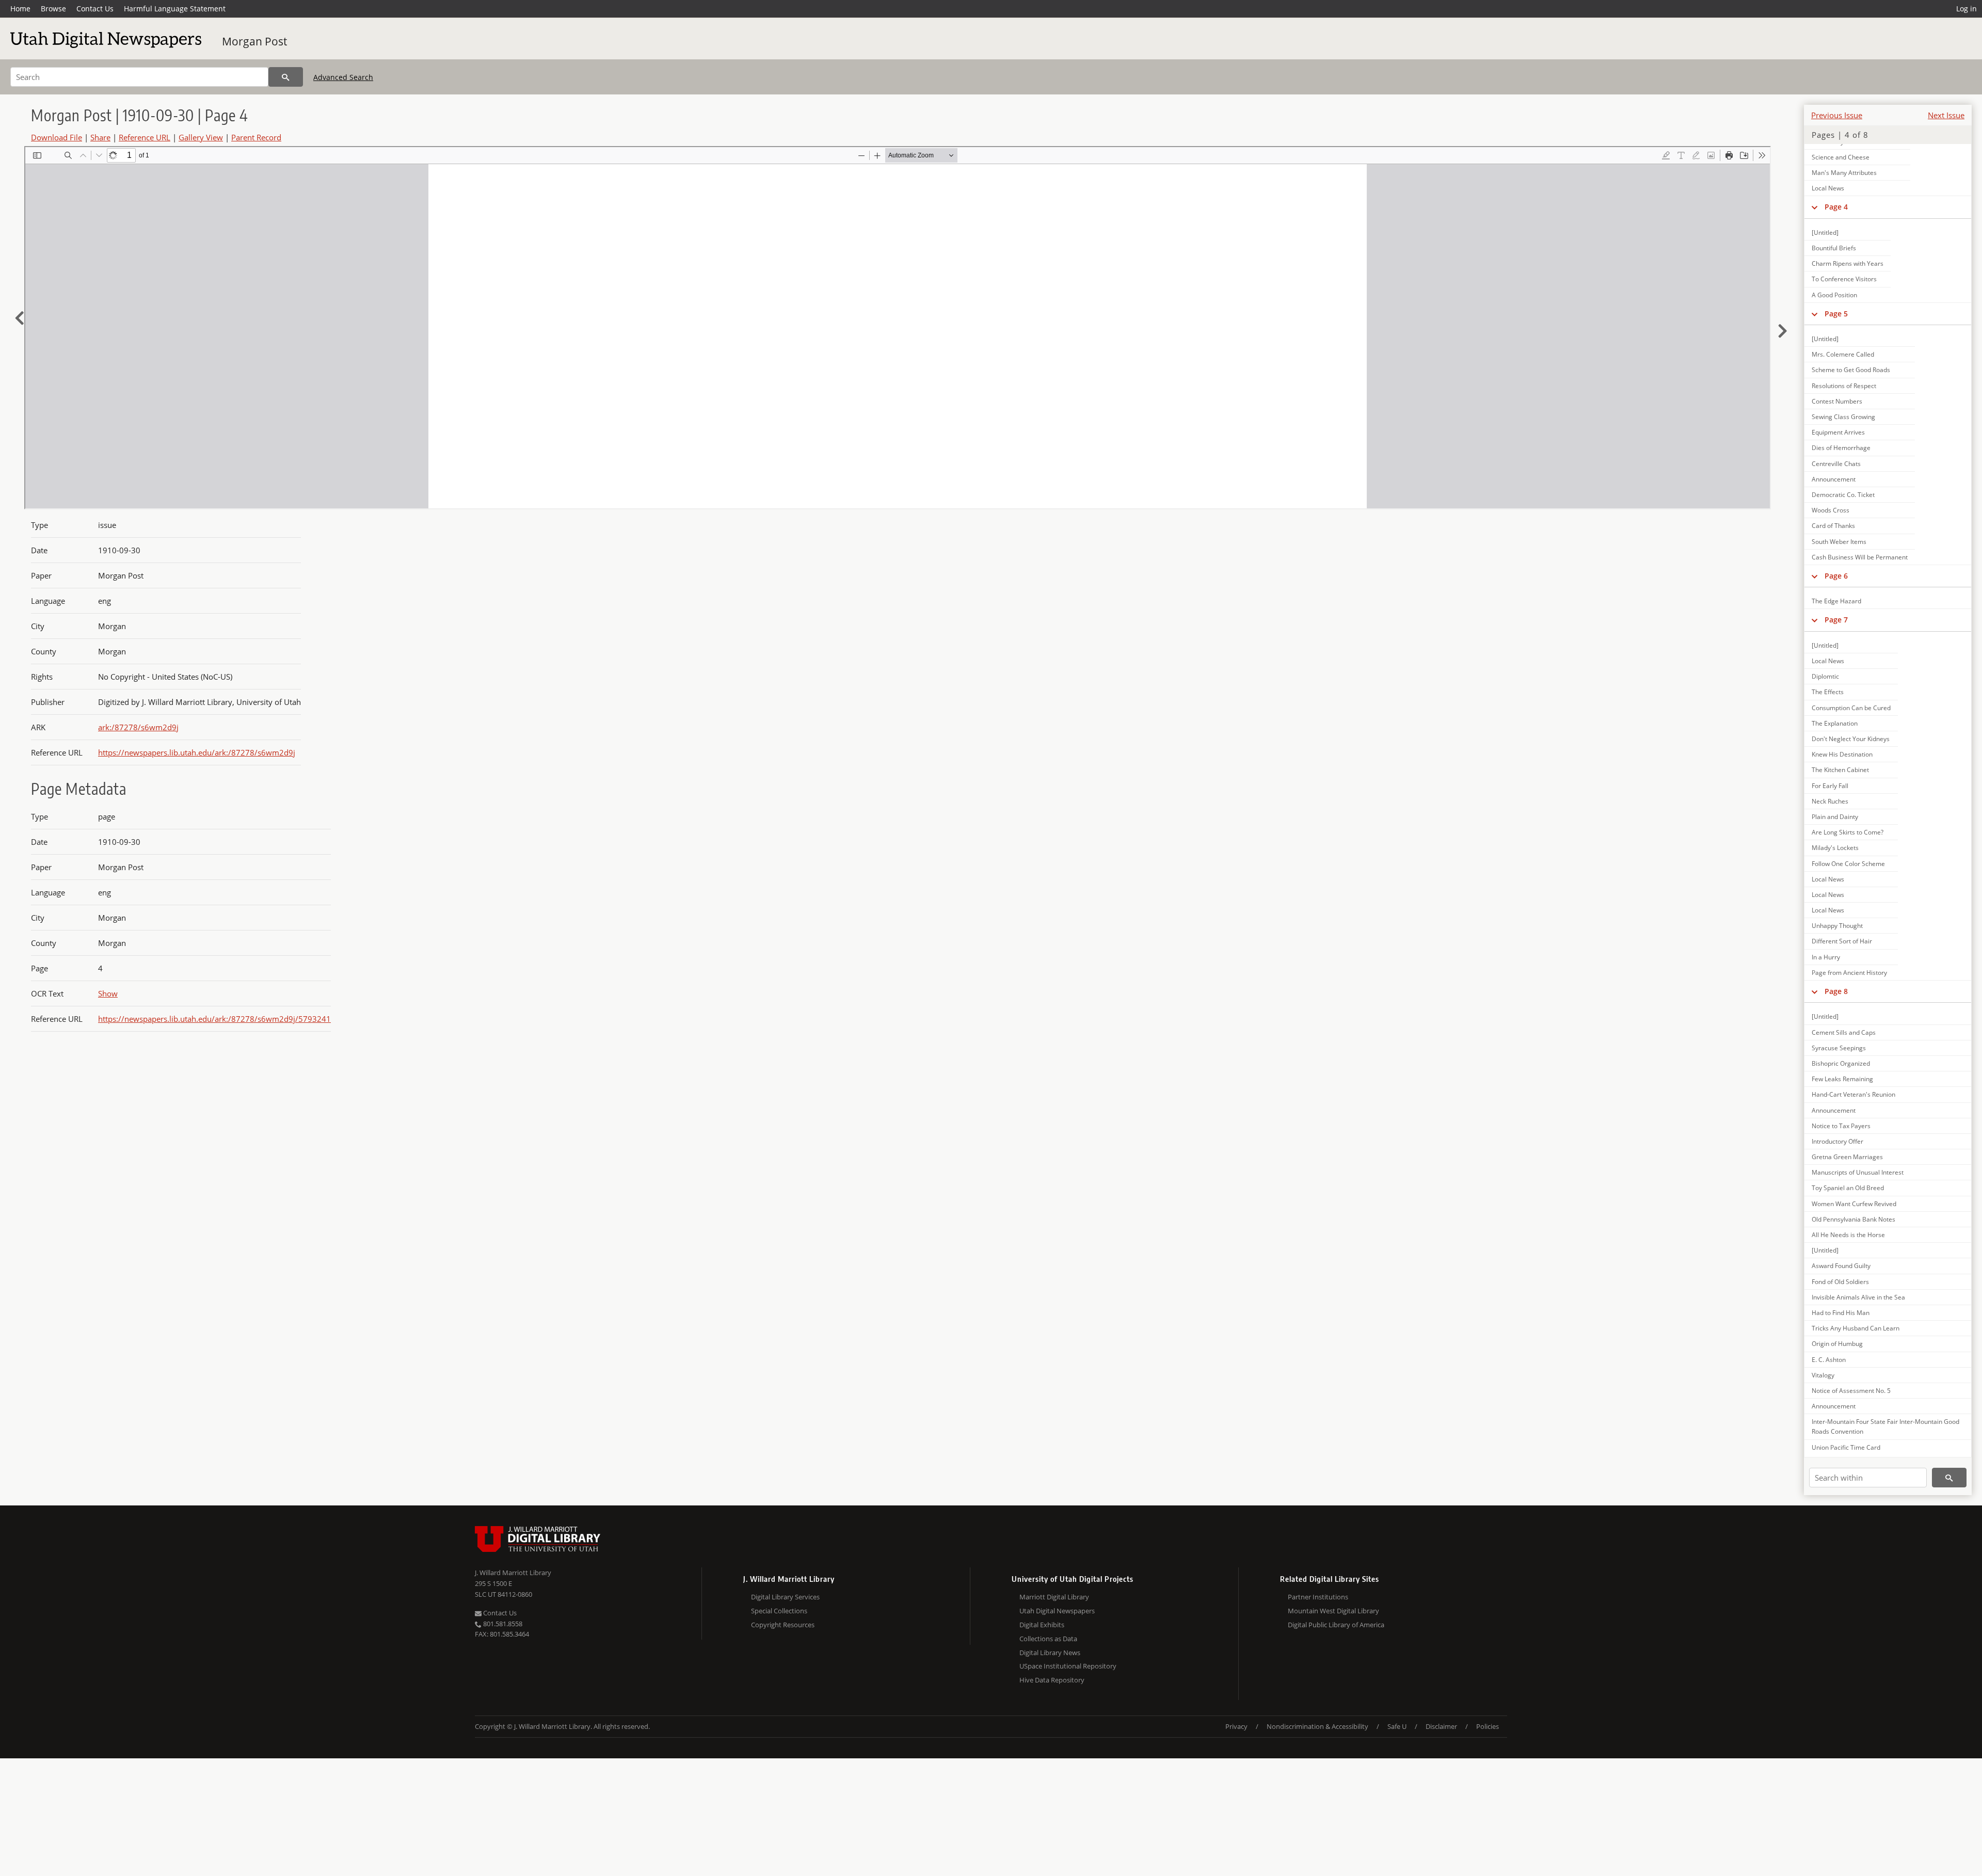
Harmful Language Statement (175, 9)
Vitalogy (1823, 1375)
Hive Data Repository (1052, 1680)
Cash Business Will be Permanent (1860, 557)
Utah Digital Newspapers (1057, 1611)
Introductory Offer (1837, 1141)
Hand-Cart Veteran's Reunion (1853, 1094)
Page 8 (1836, 991)
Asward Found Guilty (1841, 1266)
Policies (1488, 1726)
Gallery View (201, 137)
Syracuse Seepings (1839, 1048)
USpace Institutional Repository (1068, 1666)
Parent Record (256, 137)
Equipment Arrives (1838, 432)
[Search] (286, 77)
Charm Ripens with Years (1848, 263)
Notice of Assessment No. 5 (1851, 1391)
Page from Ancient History (1849, 973)
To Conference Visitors (1844, 279)
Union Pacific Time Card (1846, 1447)
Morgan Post (254, 41)
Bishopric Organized (1841, 1063)
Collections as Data (1048, 1639)
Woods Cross (1831, 510)
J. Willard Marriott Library (513, 1573)
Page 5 (1836, 314)
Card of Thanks (1833, 526)
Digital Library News (1050, 1653)
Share (100, 137)
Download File (57, 137)
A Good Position (1834, 295)
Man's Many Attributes (1844, 173)
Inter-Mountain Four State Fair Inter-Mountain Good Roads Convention (1885, 1426)
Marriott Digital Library (1054, 1597)
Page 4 (1836, 207)
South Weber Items (1839, 542)
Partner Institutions (1318, 1597)
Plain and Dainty (1835, 817)
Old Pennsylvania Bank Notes (1853, 1219)
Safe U (1397, 1726)
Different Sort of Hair (1842, 941)
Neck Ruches (1830, 801)
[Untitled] (1825, 233)
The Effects (1828, 692)
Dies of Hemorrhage (1841, 448)
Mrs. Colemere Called (1843, 354)
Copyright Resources (783, 1625)
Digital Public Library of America (1336, 1625)
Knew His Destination (1842, 754)
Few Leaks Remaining (1842, 1079)
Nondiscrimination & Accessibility (1317, 1726)
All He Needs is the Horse (1848, 1235)
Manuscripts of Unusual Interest (1858, 1172)
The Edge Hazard (1836, 601)
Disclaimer (1441, 1726)
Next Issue (1946, 115)
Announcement (1834, 479)
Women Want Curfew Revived (1854, 1204)
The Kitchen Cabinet (1840, 770)
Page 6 (1836, 576)
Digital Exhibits (1042, 1625)
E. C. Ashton (1829, 1360)
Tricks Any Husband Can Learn (1856, 1328)
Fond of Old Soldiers (1840, 1282)
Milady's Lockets (1835, 848)
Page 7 (1836, 620)
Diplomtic (1825, 676)
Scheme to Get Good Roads (1851, 370)
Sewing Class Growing (1843, 417)
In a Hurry (1826, 957)
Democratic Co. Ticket (1843, 495)
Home (20, 9)
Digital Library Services (785, 1597)
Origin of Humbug (1837, 1344)
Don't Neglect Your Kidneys (1851, 739)
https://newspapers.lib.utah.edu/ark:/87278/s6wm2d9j (197, 752)
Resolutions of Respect (1844, 386)
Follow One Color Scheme (1848, 864)
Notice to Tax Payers (1841, 1126)
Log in (1967, 9)
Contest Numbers (1837, 401)
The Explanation (1835, 723)
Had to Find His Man (1841, 1313)
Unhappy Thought (1837, 926)
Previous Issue (1837, 115)
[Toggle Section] (1815, 207)
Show (108, 993)
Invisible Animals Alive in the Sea (1858, 1297)
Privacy (1236, 1726)
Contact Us (95, 9)
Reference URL (145, 137)
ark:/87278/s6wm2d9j (138, 727)
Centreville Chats (1836, 464)
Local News (1828, 188)
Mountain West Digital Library (1333, 1611)
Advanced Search (343, 77)
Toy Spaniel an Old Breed (1848, 1188)
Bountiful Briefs (1834, 248)
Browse (53, 9)
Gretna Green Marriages (1847, 1157)
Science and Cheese (1841, 157)
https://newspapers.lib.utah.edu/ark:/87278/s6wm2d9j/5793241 (214, 1019)
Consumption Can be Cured (1851, 708)
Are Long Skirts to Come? (1848, 832)
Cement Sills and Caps (1844, 1032)
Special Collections (779, 1611)
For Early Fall (1830, 786)
